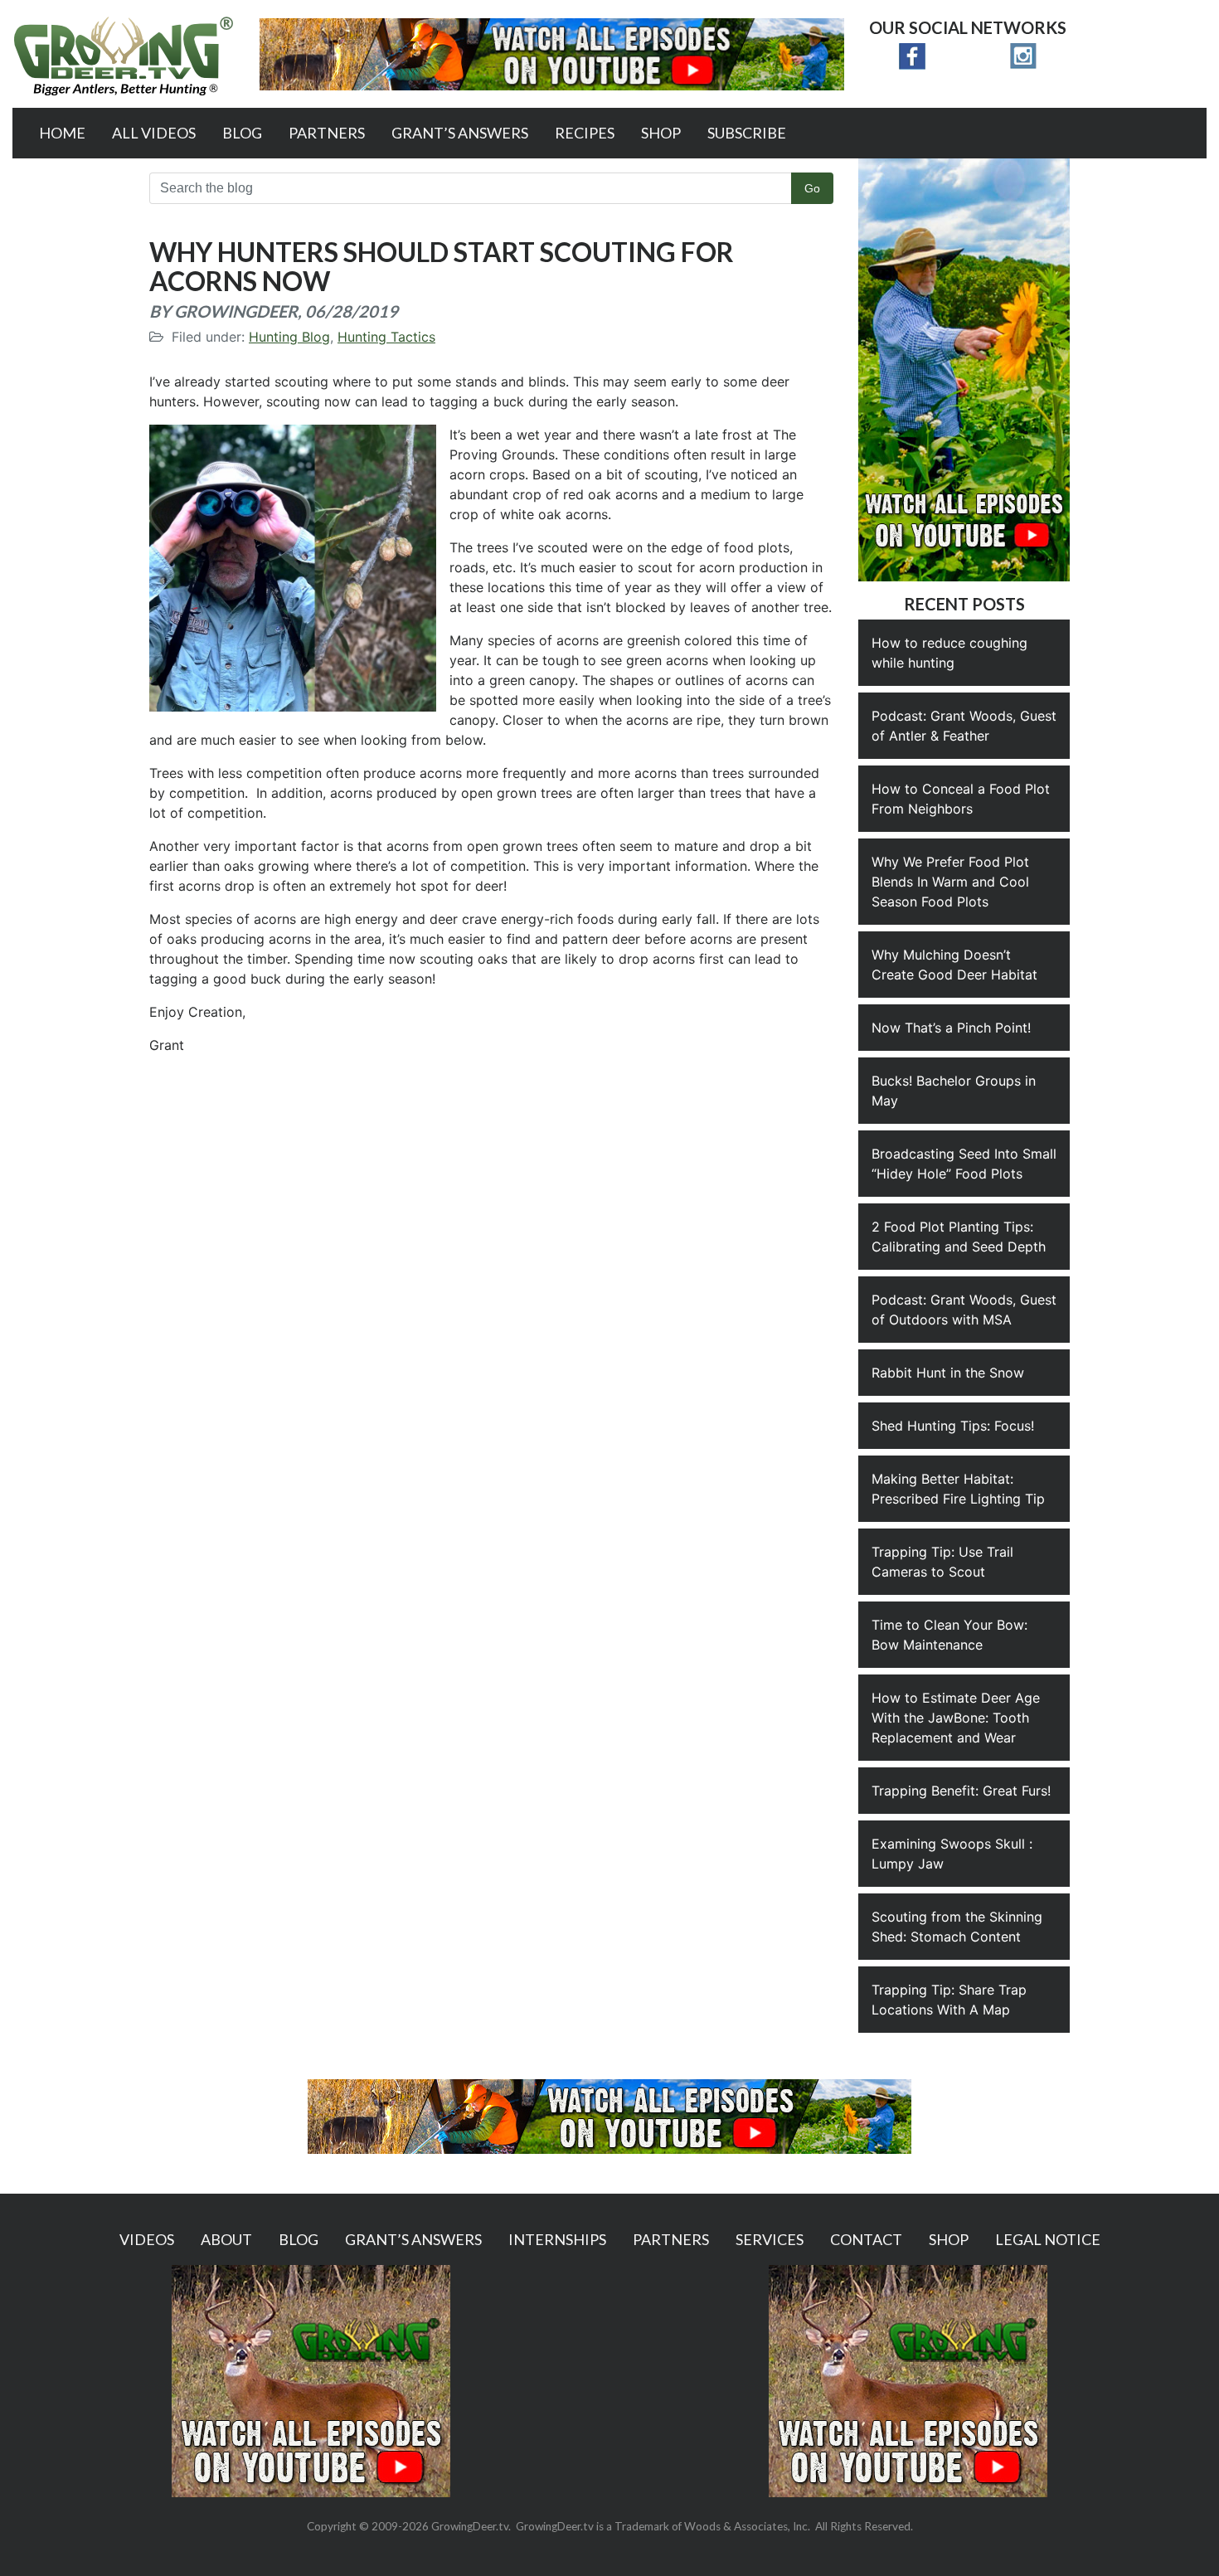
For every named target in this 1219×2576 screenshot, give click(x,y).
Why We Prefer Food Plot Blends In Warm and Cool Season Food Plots (950, 882)
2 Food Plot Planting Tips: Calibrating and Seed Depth (959, 1237)
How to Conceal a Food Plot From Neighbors (961, 799)
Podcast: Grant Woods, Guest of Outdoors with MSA (964, 1310)
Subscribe (747, 133)
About (226, 2239)
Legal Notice (1048, 2239)
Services (770, 2239)
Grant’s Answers (460, 133)
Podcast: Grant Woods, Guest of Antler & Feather (964, 726)
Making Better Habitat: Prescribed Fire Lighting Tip (958, 1489)
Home (62, 133)
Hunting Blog (289, 337)
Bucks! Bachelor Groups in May (954, 1091)
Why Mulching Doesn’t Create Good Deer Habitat (954, 965)
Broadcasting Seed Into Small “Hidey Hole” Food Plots (964, 1164)
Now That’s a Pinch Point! (951, 1028)
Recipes (585, 133)
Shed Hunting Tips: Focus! (953, 1426)
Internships (557, 2239)
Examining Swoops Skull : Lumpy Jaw (952, 1854)
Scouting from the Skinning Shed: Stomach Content (957, 1927)
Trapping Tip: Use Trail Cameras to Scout (942, 1562)
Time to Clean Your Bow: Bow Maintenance (949, 1635)
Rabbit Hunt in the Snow (948, 1373)
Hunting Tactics (386, 337)
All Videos (154, 133)
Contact (866, 2239)
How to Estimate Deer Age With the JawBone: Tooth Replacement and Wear (956, 1718)
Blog (242, 133)
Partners (327, 133)
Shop (661, 133)
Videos (147, 2239)
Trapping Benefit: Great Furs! (961, 1791)
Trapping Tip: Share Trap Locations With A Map (949, 2000)
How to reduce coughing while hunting (949, 653)
